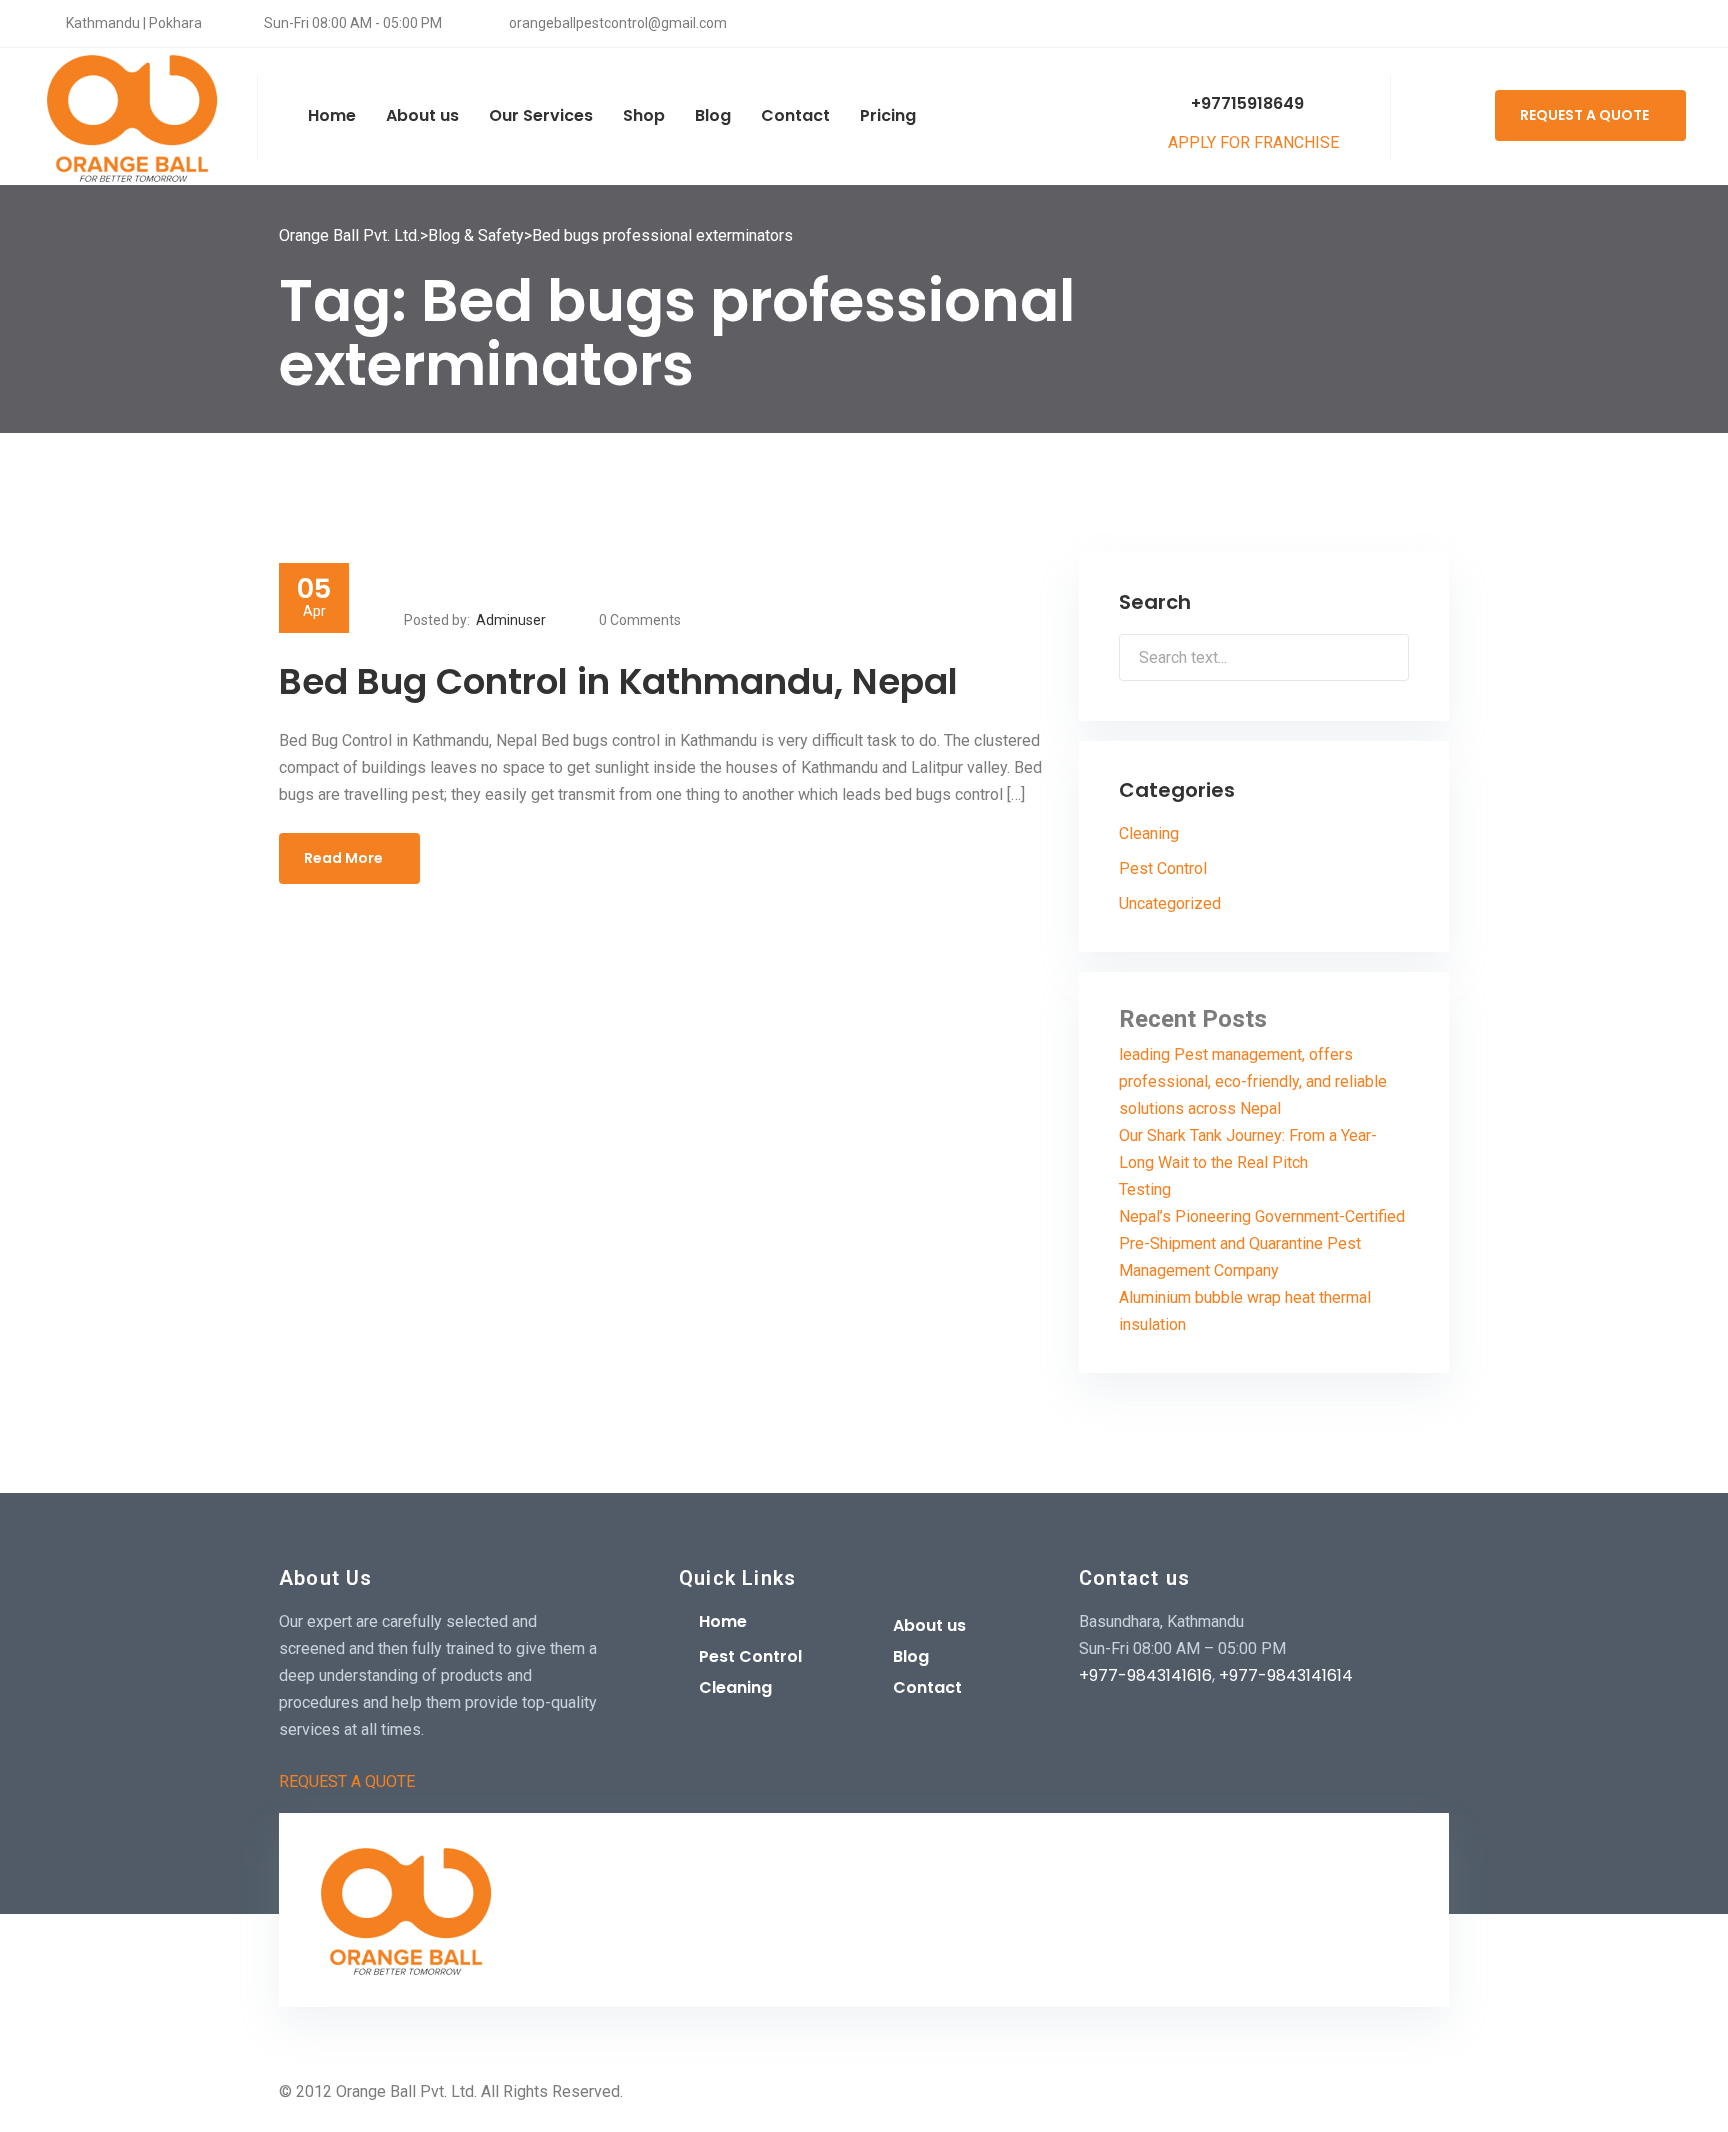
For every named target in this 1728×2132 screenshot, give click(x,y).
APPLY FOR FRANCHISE (1255, 142)
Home (723, 1621)
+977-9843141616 (1145, 1675)
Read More (343, 858)
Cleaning (1149, 833)
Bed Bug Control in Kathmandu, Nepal (618, 681)
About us (929, 1625)
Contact (927, 1687)
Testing (1145, 1189)
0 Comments (640, 620)
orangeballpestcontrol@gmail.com (616, 23)
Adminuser (511, 620)
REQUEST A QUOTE (1584, 115)
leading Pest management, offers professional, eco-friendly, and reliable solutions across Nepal (1253, 1081)
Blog (911, 1656)
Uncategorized (1170, 903)
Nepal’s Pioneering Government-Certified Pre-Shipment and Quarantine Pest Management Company (1262, 1243)
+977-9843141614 (1286, 1675)
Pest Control (1163, 868)
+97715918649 (1245, 103)
